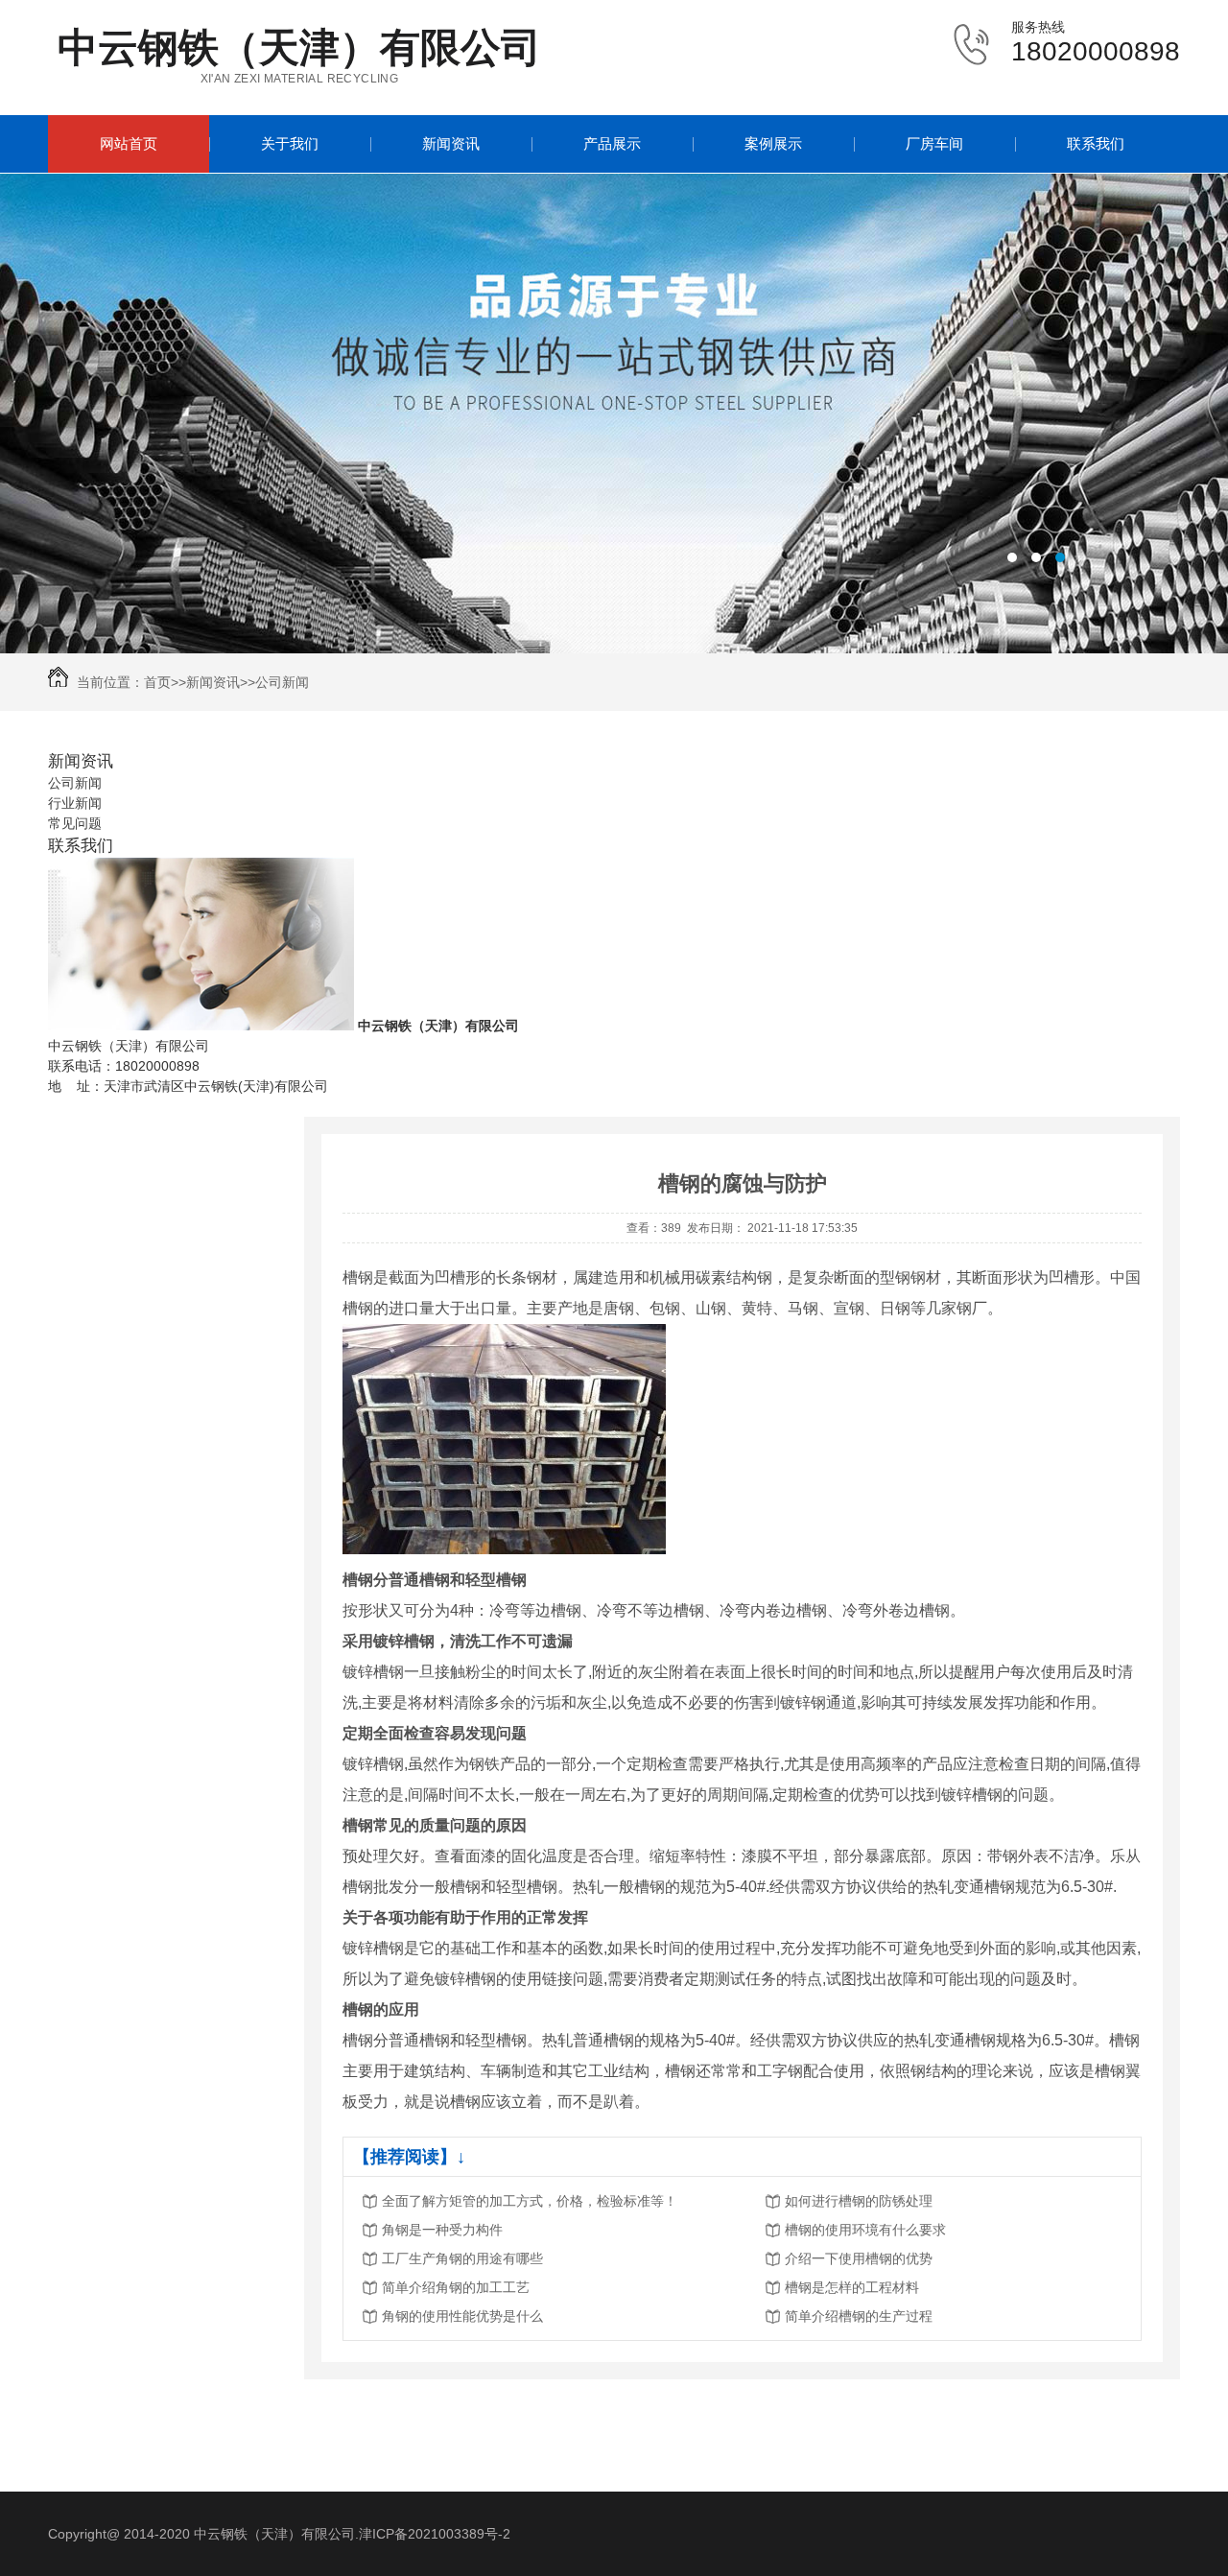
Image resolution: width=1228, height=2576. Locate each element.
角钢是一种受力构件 (442, 2230)
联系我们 (1096, 143)
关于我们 (290, 143)
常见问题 (75, 823)
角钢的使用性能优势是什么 (462, 2316)
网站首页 (129, 143)
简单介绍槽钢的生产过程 (859, 2316)
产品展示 (612, 143)
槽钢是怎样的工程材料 (852, 2287)
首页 (157, 682)
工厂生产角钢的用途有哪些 (462, 2258)
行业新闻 (75, 803)
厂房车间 (934, 143)
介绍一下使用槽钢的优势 (859, 2258)
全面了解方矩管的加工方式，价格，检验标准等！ (530, 2201)
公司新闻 (282, 682)
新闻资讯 (451, 143)
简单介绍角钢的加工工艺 (456, 2287)
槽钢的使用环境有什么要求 (865, 2230)
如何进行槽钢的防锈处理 (859, 2201)
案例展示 (773, 143)
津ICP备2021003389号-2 (435, 2534)
